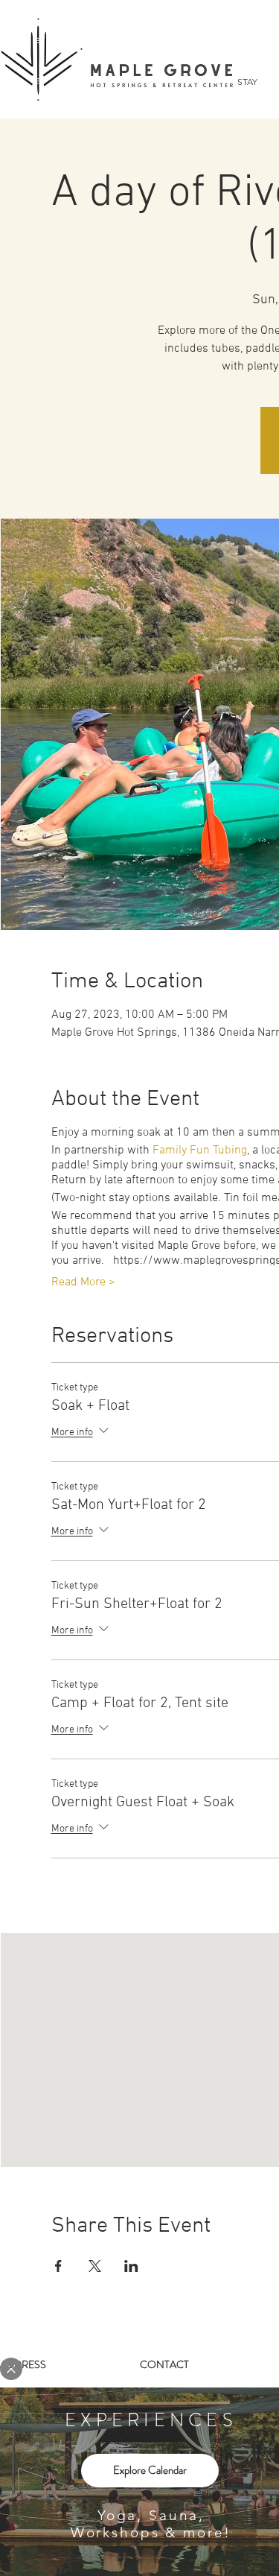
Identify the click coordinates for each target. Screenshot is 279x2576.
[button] (11, 2369)
